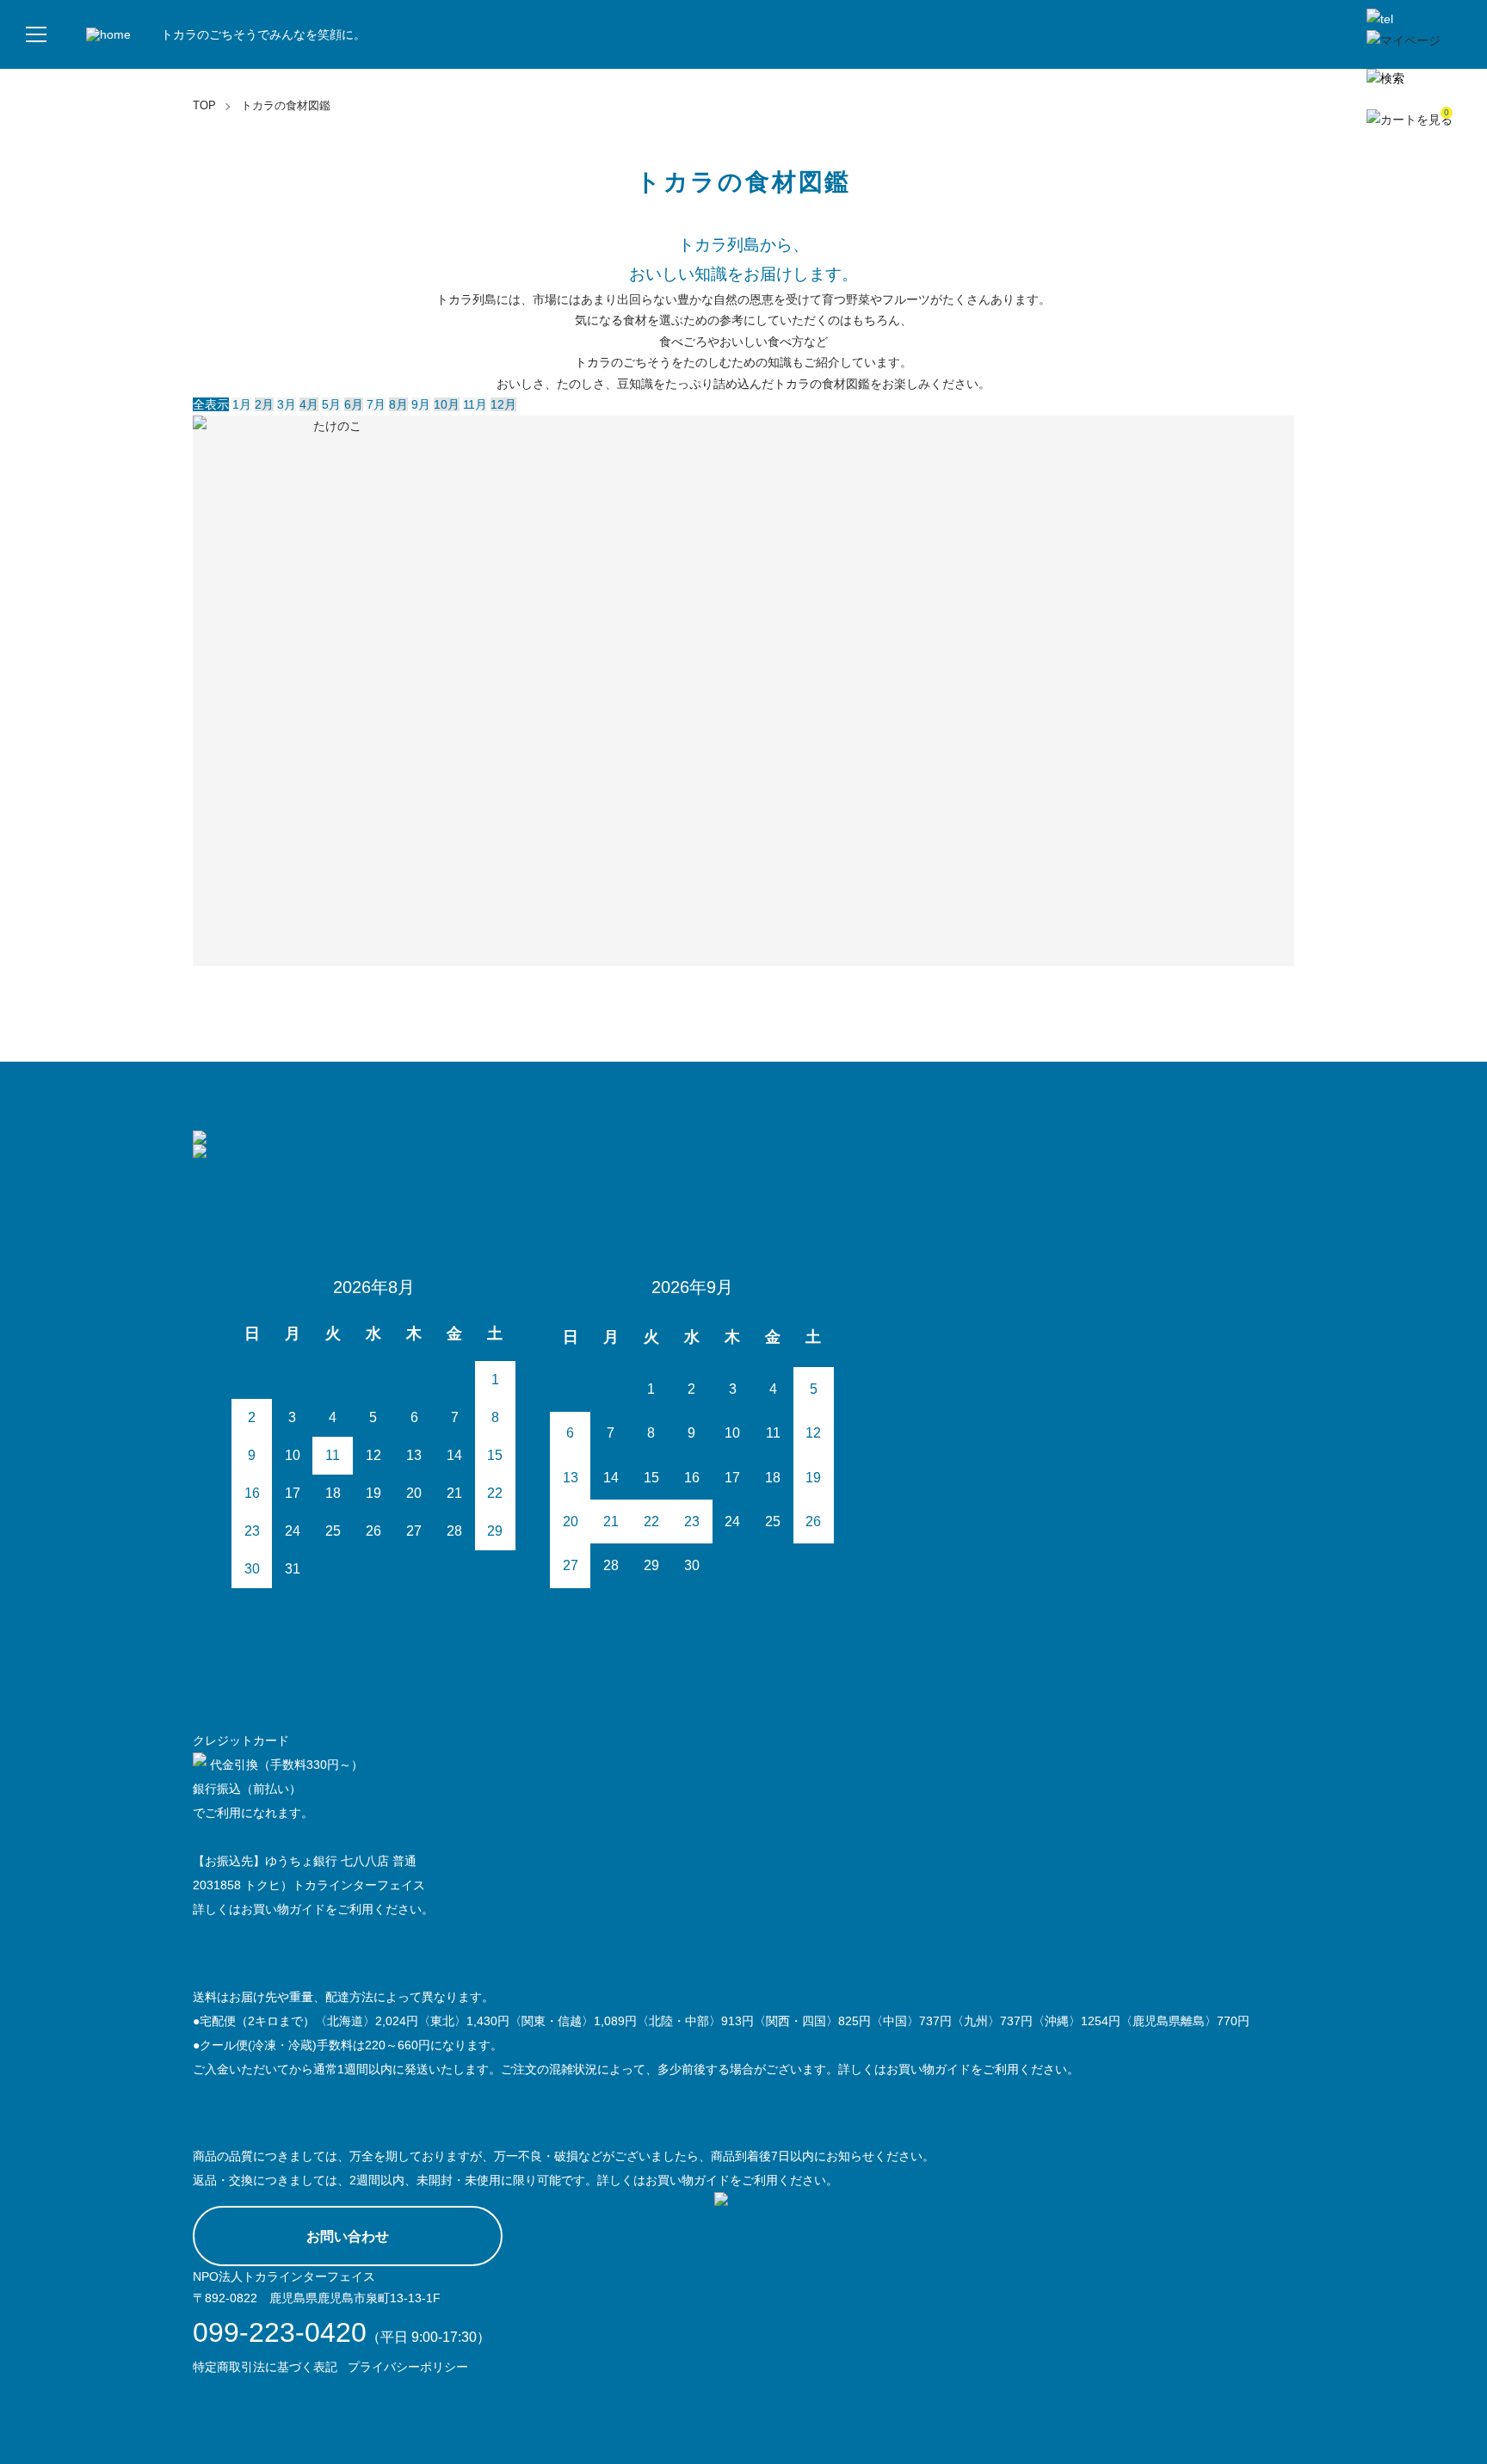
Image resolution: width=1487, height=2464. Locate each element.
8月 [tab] (398, 404)
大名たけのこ (330, 533)
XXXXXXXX (606, 533)
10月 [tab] (447, 404)
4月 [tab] (309, 404)
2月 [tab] (264, 404)
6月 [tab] (354, 404)
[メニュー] (34, 34)
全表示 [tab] (211, 404)
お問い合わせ (348, 2236)
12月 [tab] (503, 404)
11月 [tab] (475, 404)
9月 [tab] (421, 404)
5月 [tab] (331, 404)
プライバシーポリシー (408, 2367)
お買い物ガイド (283, 1909)
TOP (204, 105)
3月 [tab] (287, 404)
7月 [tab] (376, 404)
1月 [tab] (242, 404)
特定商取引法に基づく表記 (265, 2367)
